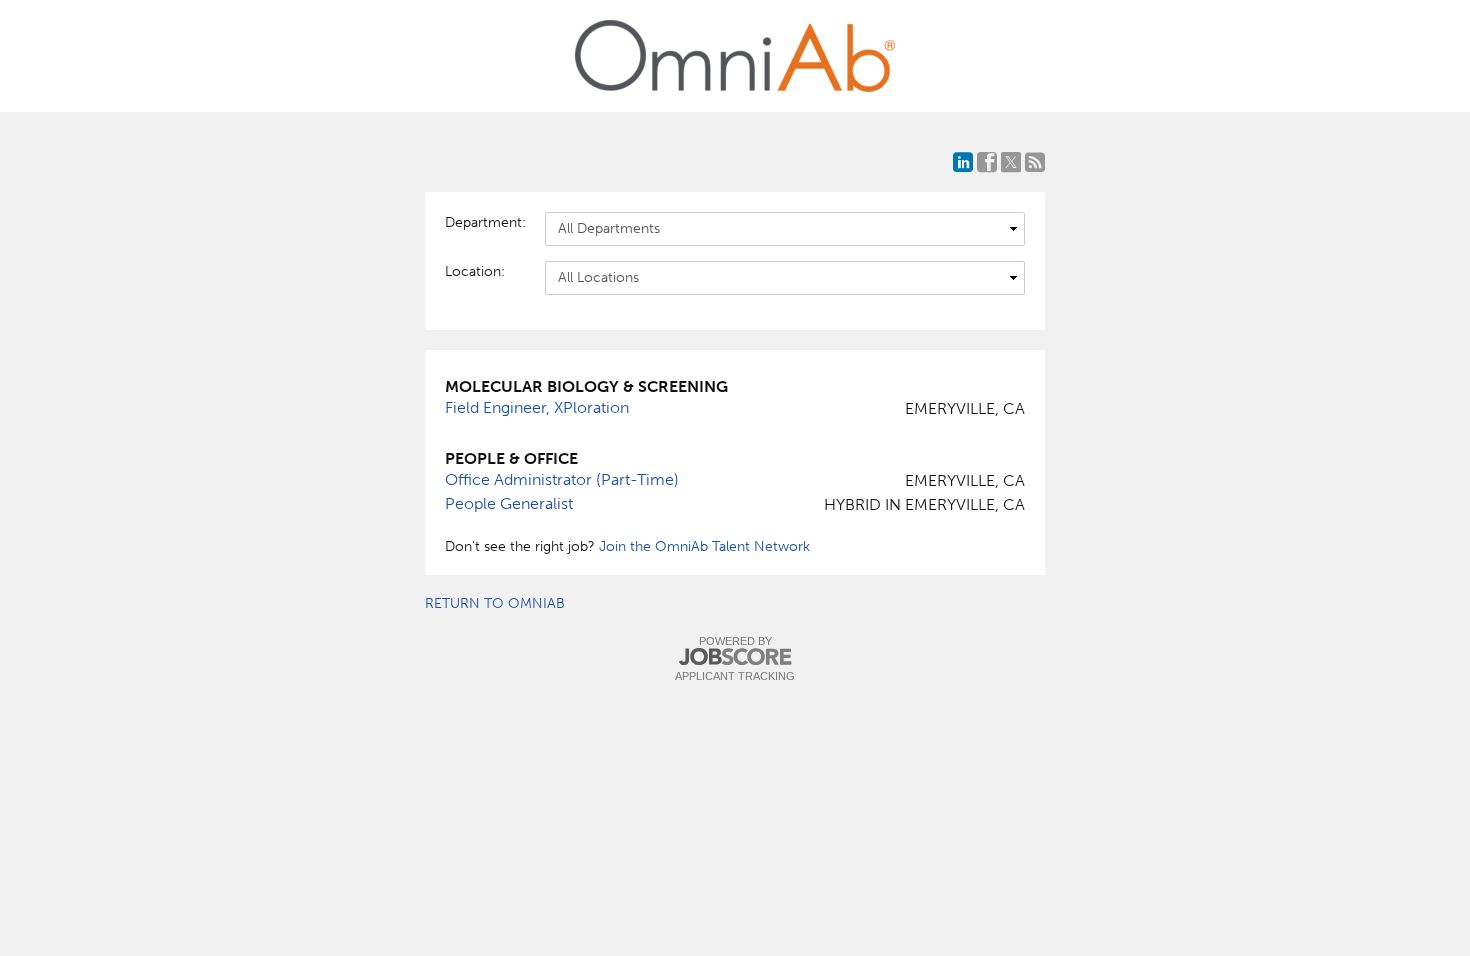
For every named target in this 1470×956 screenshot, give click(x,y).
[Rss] (1035, 162)
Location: (475, 271)
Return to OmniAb (495, 603)
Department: (485, 222)
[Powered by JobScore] (735, 657)
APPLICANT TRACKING (735, 676)
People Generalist (509, 503)
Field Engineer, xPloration (537, 407)
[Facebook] (987, 162)
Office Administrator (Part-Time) (562, 479)
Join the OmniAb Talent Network (704, 546)
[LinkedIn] (963, 162)
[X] (1011, 162)
